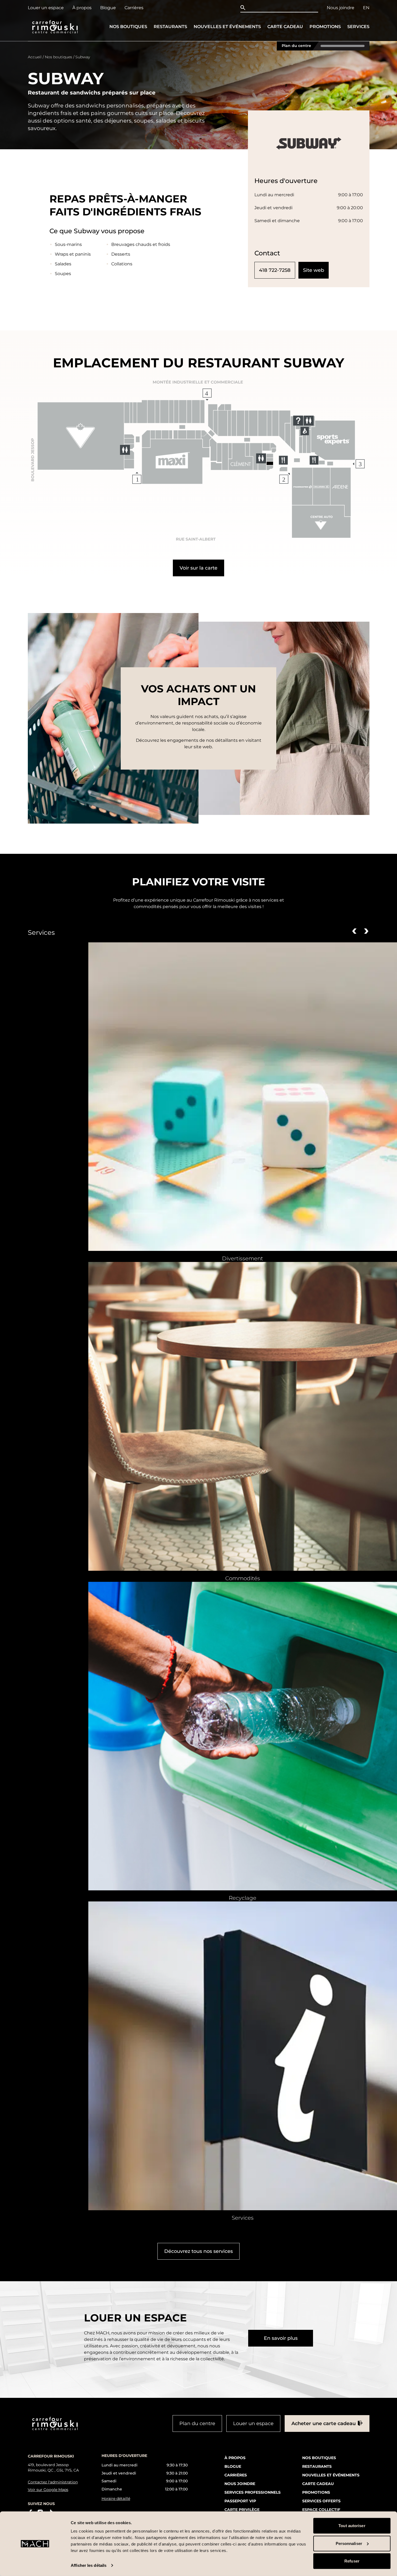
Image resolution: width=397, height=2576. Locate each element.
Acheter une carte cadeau (324, 2423)
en (366, 8)
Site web (314, 270)
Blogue (108, 8)
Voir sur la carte (198, 568)
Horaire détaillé (116, 2499)
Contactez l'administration (53, 2482)
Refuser (352, 2561)
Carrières (134, 8)
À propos (82, 8)
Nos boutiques (128, 27)
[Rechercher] (244, 8)
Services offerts (321, 2501)
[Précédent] (354, 931)
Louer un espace (46, 8)
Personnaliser (349, 2543)
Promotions (325, 27)
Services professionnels (253, 2492)
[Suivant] (366, 931)
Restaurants (170, 27)
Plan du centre (296, 46)
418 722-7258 (275, 270)
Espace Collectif (321, 2509)
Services (358, 27)
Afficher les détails (89, 2565)
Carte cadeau (285, 27)
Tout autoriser (352, 2526)
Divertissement (243, 1258)
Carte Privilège (242, 2509)
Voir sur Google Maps (48, 2489)
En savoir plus (281, 2338)
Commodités (243, 1578)
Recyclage (243, 1898)
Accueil (35, 57)
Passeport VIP (240, 2501)
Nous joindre (341, 8)
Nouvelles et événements (227, 27)
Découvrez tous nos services (198, 2251)
